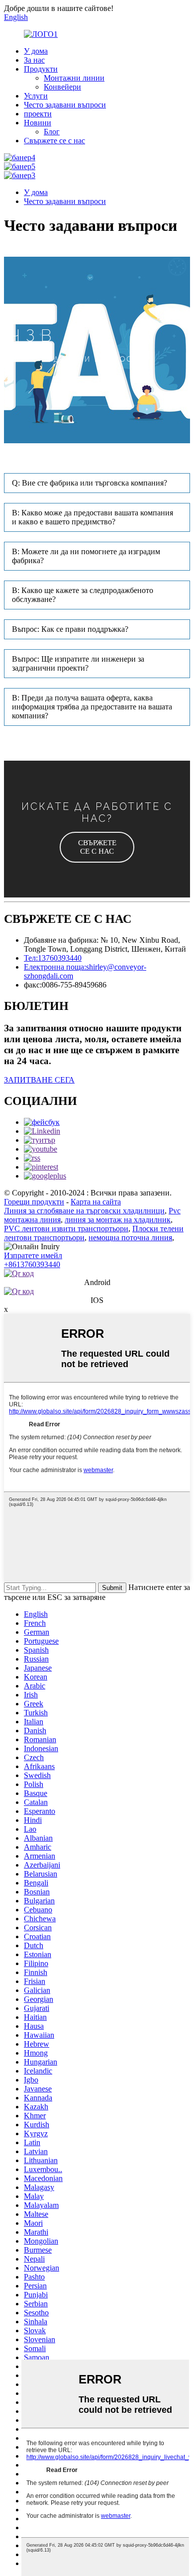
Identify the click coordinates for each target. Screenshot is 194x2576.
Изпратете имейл (33, 1255)
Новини (38, 123)
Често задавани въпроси (65, 105)
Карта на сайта (96, 1202)
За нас (34, 60)
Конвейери (62, 87)
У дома (36, 51)
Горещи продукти (34, 1202)
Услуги (36, 96)
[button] (97, 847)
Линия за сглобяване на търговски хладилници (84, 1211)
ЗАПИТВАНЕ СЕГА (39, 1080)
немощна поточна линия (130, 1238)
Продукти (41, 69)
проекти (38, 114)
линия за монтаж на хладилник (118, 1220)
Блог (52, 132)
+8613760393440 (32, 1264)
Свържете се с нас (54, 141)
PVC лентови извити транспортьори (66, 1229)
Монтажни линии (74, 78)
